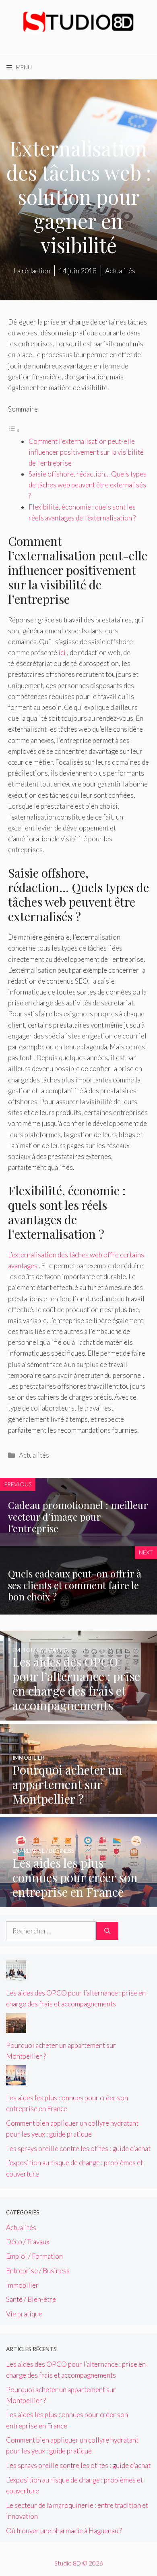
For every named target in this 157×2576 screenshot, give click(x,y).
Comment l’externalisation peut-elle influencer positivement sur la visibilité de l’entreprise (86, 452)
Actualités (34, 1455)
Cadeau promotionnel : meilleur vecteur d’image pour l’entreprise (78, 1517)
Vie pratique (24, 2314)
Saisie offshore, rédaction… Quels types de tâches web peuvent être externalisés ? (88, 485)
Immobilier (22, 2285)
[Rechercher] (107, 1931)
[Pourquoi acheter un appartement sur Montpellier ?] (78, 1808)
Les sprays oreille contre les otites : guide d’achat (78, 2148)
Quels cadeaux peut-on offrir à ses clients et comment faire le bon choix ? (75, 1585)
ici (62, 652)
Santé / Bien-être (31, 2299)
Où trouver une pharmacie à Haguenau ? (64, 2531)
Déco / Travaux (28, 2242)
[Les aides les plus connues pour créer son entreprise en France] (78, 1901)
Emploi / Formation (34, 2256)
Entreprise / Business (38, 2271)
